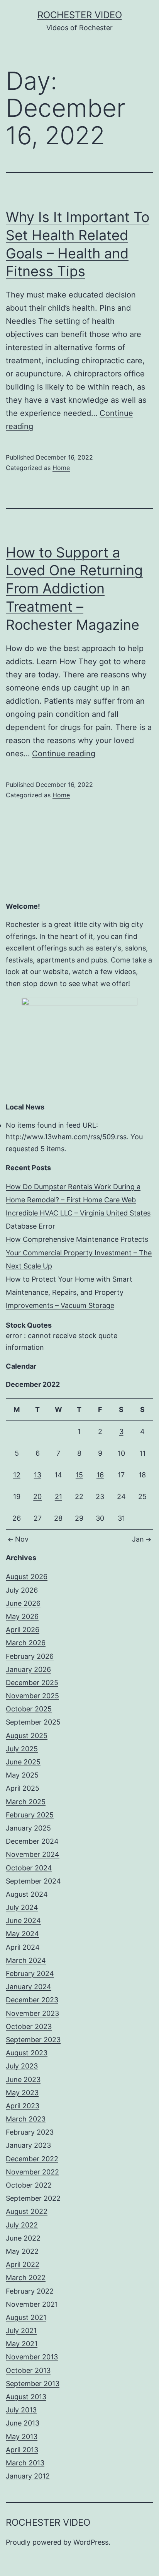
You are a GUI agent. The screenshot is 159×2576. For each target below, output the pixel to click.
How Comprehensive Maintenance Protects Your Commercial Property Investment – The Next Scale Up (79, 1252)
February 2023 (30, 2132)
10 (121, 1453)
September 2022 (33, 2198)
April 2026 (23, 1630)
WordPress (91, 2542)
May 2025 (22, 1775)
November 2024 (33, 1854)
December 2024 (32, 1841)
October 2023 (29, 2026)
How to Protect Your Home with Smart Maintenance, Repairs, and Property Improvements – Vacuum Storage (69, 1292)
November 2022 (32, 2172)
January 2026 (28, 1669)
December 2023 (32, 2000)
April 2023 (23, 2106)
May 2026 (22, 1616)
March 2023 (26, 2119)
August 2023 (27, 2053)
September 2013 (33, 2384)
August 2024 (27, 1894)
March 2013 (25, 2463)
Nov (22, 1539)
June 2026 (23, 1603)
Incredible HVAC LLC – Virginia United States (78, 1213)
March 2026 (26, 1643)
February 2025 (30, 1815)
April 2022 (23, 2264)
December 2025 (32, 1683)
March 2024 (26, 1960)
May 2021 (22, 2344)
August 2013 (26, 2397)
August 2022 (27, 2211)
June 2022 (23, 2238)
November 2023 (32, 2013)
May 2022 (22, 2251)
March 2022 (26, 2278)
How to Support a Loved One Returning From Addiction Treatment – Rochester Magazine (74, 589)
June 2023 (23, 2079)
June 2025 (23, 1762)
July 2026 (22, 1590)
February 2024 (30, 1973)
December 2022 (32, 2159)
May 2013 (22, 2437)
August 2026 (27, 1577)
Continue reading (64, 754)
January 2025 (28, 1828)
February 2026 (30, 1656)
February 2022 (30, 2291)
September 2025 (33, 1722)
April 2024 (23, 1947)
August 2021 (26, 2317)
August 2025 (27, 1736)
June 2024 (23, 1920)
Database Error (30, 1226)
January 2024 (29, 1987)
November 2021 (32, 2304)
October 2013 (28, 2370)
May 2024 (22, 1934)
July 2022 (22, 2225)
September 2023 (33, 2040)
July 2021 (21, 2331)
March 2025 (26, 1802)
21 (58, 1497)
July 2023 (22, 2066)
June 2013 (23, 2423)
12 (17, 1475)
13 (38, 1475)
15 (79, 1475)
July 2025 (22, 1749)
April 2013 (22, 2450)
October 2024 (29, 1868)
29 (79, 1518)
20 (37, 1497)
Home (61, 468)
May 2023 (22, 2093)
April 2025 (23, 1788)
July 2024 (22, 1907)
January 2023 (28, 2145)
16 (100, 1475)
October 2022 (29, 2185)
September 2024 (33, 1881)
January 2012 (28, 2476)
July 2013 (21, 2410)
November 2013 (32, 2357)
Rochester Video (80, 15)
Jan (138, 1539)
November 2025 (32, 1696)
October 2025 (29, 1709)
